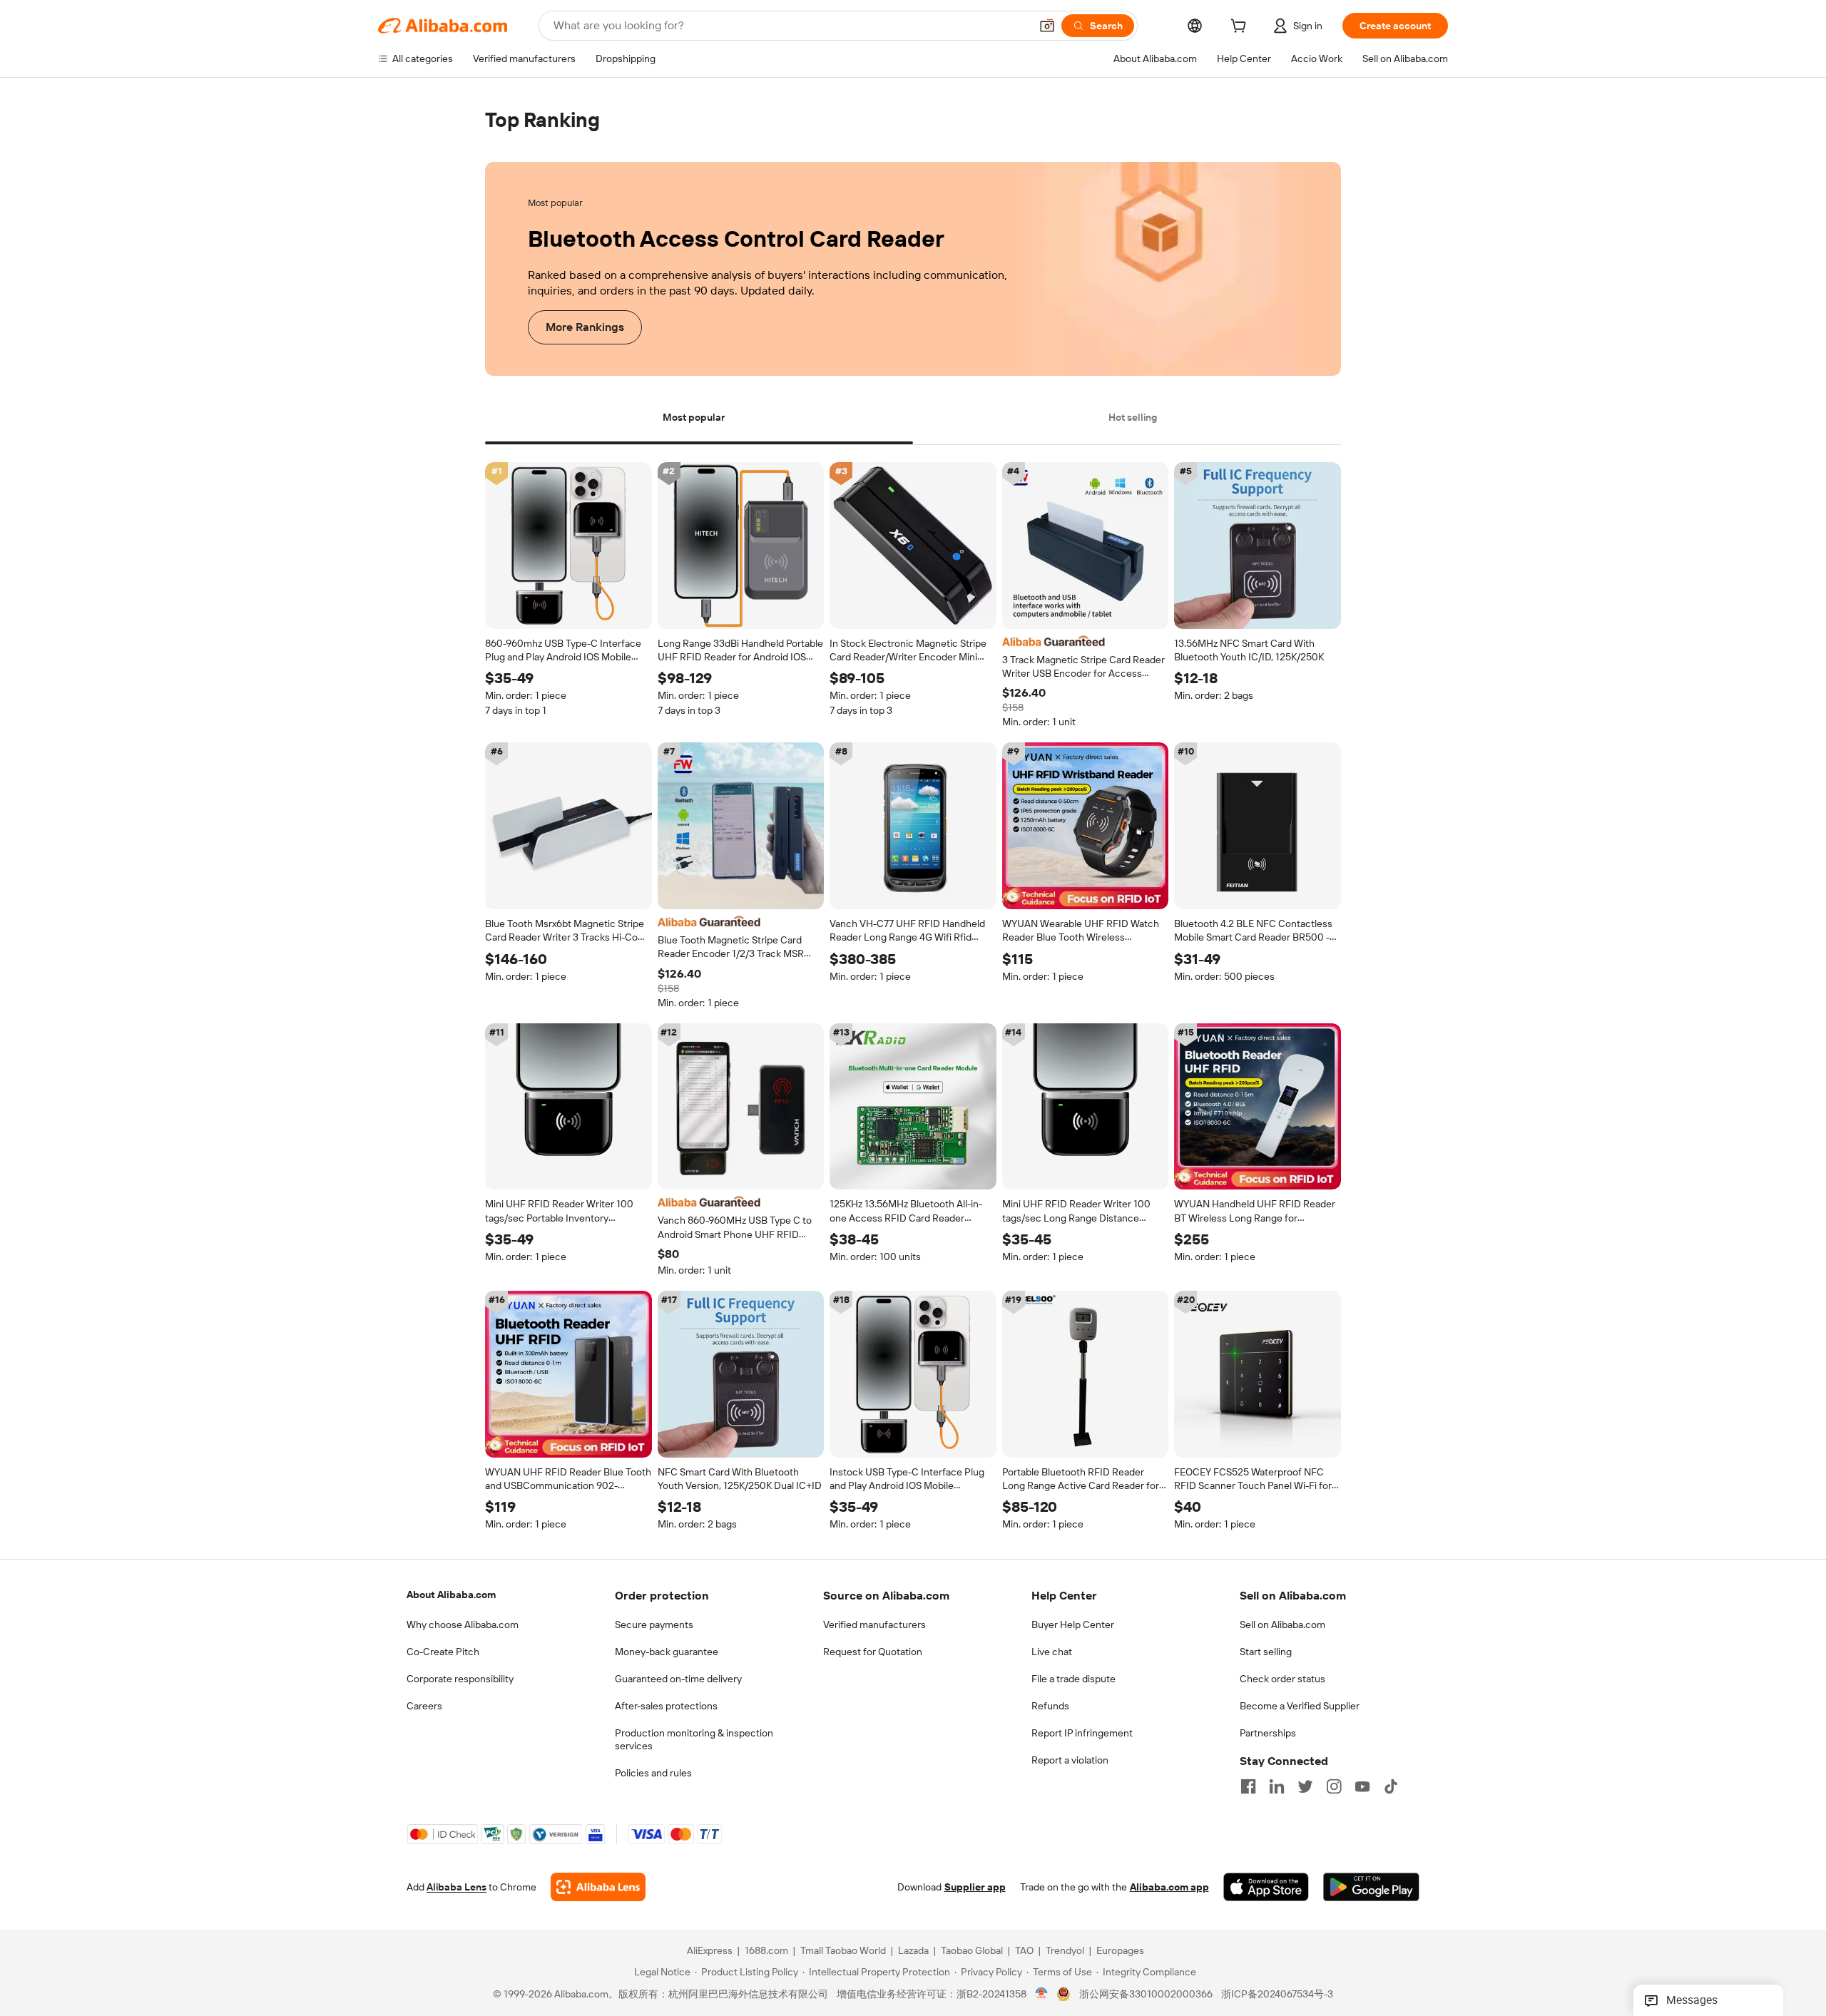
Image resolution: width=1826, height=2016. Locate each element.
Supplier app (975, 1888)
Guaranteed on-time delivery (678, 1679)
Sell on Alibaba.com (1282, 1624)
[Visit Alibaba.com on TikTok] (1391, 1786)
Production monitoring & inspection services (694, 1739)
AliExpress (710, 1951)
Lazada (913, 1951)
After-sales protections (666, 1706)
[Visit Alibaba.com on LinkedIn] (1277, 1786)
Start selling (1266, 1652)
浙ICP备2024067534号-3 (1277, 1995)
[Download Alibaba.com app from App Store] (1266, 1888)
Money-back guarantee (667, 1652)
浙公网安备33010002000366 (1146, 1995)
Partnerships (1268, 1733)
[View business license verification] (1042, 1995)
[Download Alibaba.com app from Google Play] (1371, 1888)
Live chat (1052, 1652)
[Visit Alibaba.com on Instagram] (1334, 1786)
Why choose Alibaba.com (463, 1624)
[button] (1047, 26)
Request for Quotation (873, 1652)
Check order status (1282, 1679)
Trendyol (1065, 1951)
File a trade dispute (1073, 1679)
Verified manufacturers (874, 1624)
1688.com (766, 1951)
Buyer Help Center (1073, 1624)
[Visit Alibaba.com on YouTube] (1362, 1786)
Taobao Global (972, 1951)
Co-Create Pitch (443, 1652)
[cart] (1241, 28)
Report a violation (1070, 1760)
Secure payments (654, 1624)
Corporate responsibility (460, 1679)
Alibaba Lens (456, 1888)
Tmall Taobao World (843, 1951)
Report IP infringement (1082, 1733)
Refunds (1050, 1706)
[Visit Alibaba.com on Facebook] (1248, 1786)
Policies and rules (653, 1773)
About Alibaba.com (451, 1595)
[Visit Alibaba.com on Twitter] (1305, 1786)
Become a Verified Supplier (1300, 1706)
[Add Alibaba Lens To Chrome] (598, 1888)
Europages (1120, 1951)
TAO (1024, 1951)
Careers (424, 1706)
